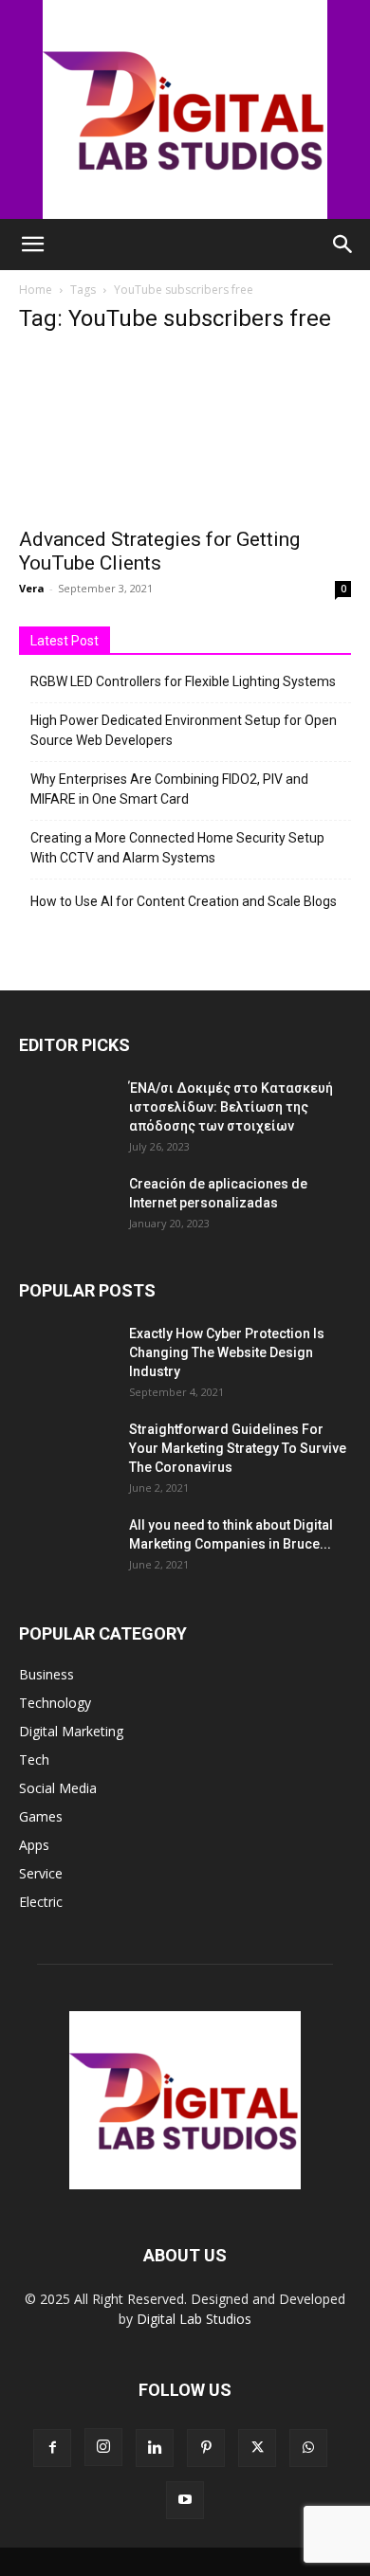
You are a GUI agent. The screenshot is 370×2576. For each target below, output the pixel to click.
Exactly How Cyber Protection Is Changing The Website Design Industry (227, 1352)
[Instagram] (103, 2447)
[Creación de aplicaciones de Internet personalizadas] (66, 1207)
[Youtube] (185, 2500)
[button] (32, 245)
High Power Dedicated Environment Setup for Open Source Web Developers (184, 730)
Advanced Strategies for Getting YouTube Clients (159, 551)
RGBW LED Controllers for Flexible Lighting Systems (183, 681)
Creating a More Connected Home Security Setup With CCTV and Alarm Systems (177, 848)
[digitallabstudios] (185, 109)
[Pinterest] (206, 2448)
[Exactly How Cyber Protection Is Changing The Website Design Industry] (66, 1357)
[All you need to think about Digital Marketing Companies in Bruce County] (66, 1549)
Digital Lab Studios (194, 2319)
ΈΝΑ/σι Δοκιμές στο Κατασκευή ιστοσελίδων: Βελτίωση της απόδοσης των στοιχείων (231, 1107)
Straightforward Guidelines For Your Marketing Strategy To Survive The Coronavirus (238, 1448)
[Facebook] (52, 2448)
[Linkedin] (155, 2448)
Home (36, 290)
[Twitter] (257, 2448)
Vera (32, 588)
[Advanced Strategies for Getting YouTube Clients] (185, 434)
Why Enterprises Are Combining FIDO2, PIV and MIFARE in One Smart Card (169, 789)
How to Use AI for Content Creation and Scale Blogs (184, 901)
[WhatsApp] (308, 2448)
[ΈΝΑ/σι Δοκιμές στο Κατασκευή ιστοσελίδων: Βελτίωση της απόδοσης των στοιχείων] (66, 1112)
